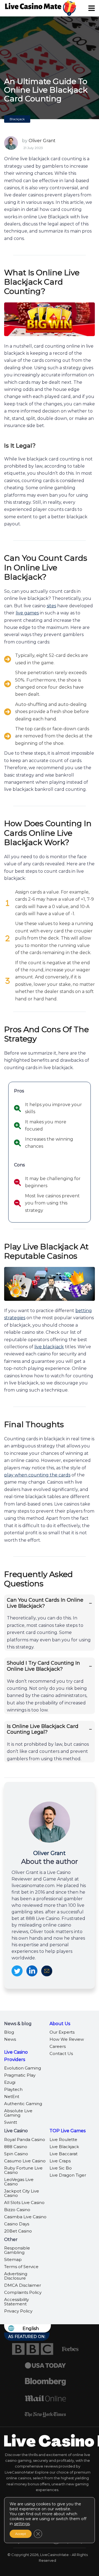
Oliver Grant (42, 141)
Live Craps (60, 2161)
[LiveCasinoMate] (33, 5)
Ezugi (10, 2082)
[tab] (50, 1623)
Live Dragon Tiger (68, 2175)
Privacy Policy (18, 2311)
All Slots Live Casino (24, 2203)
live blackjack (49, 1347)
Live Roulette (63, 2139)
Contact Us (61, 2053)
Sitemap (13, 2259)
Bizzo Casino (17, 2210)
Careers (58, 2046)
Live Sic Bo (61, 2168)
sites (51, 606)
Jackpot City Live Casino (22, 2193)
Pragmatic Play (20, 2075)
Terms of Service (21, 2267)
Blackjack (17, 119)
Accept (21, 2534)
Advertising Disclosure (16, 2276)
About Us (60, 2024)
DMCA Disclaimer (23, 2285)
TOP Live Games (68, 2131)
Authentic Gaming (23, 2104)
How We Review (67, 2039)
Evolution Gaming (23, 2068)
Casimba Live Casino (25, 2217)
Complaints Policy (23, 2292)
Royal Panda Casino (25, 2139)
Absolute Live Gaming (18, 2113)
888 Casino (16, 2147)
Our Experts (62, 2032)
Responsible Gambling (17, 2250)
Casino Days (17, 2224)
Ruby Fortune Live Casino (23, 2170)
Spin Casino (16, 2154)
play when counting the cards (37, 1475)
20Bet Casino (18, 2231)
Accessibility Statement (16, 2302)
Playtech (13, 2089)
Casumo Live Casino (25, 2161)
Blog (9, 2032)
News (10, 2039)
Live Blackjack (64, 2147)
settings (22, 2524)
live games (27, 613)
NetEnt (12, 2096)
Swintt (11, 2122)
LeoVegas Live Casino (19, 2182)
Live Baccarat (64, 2154)
